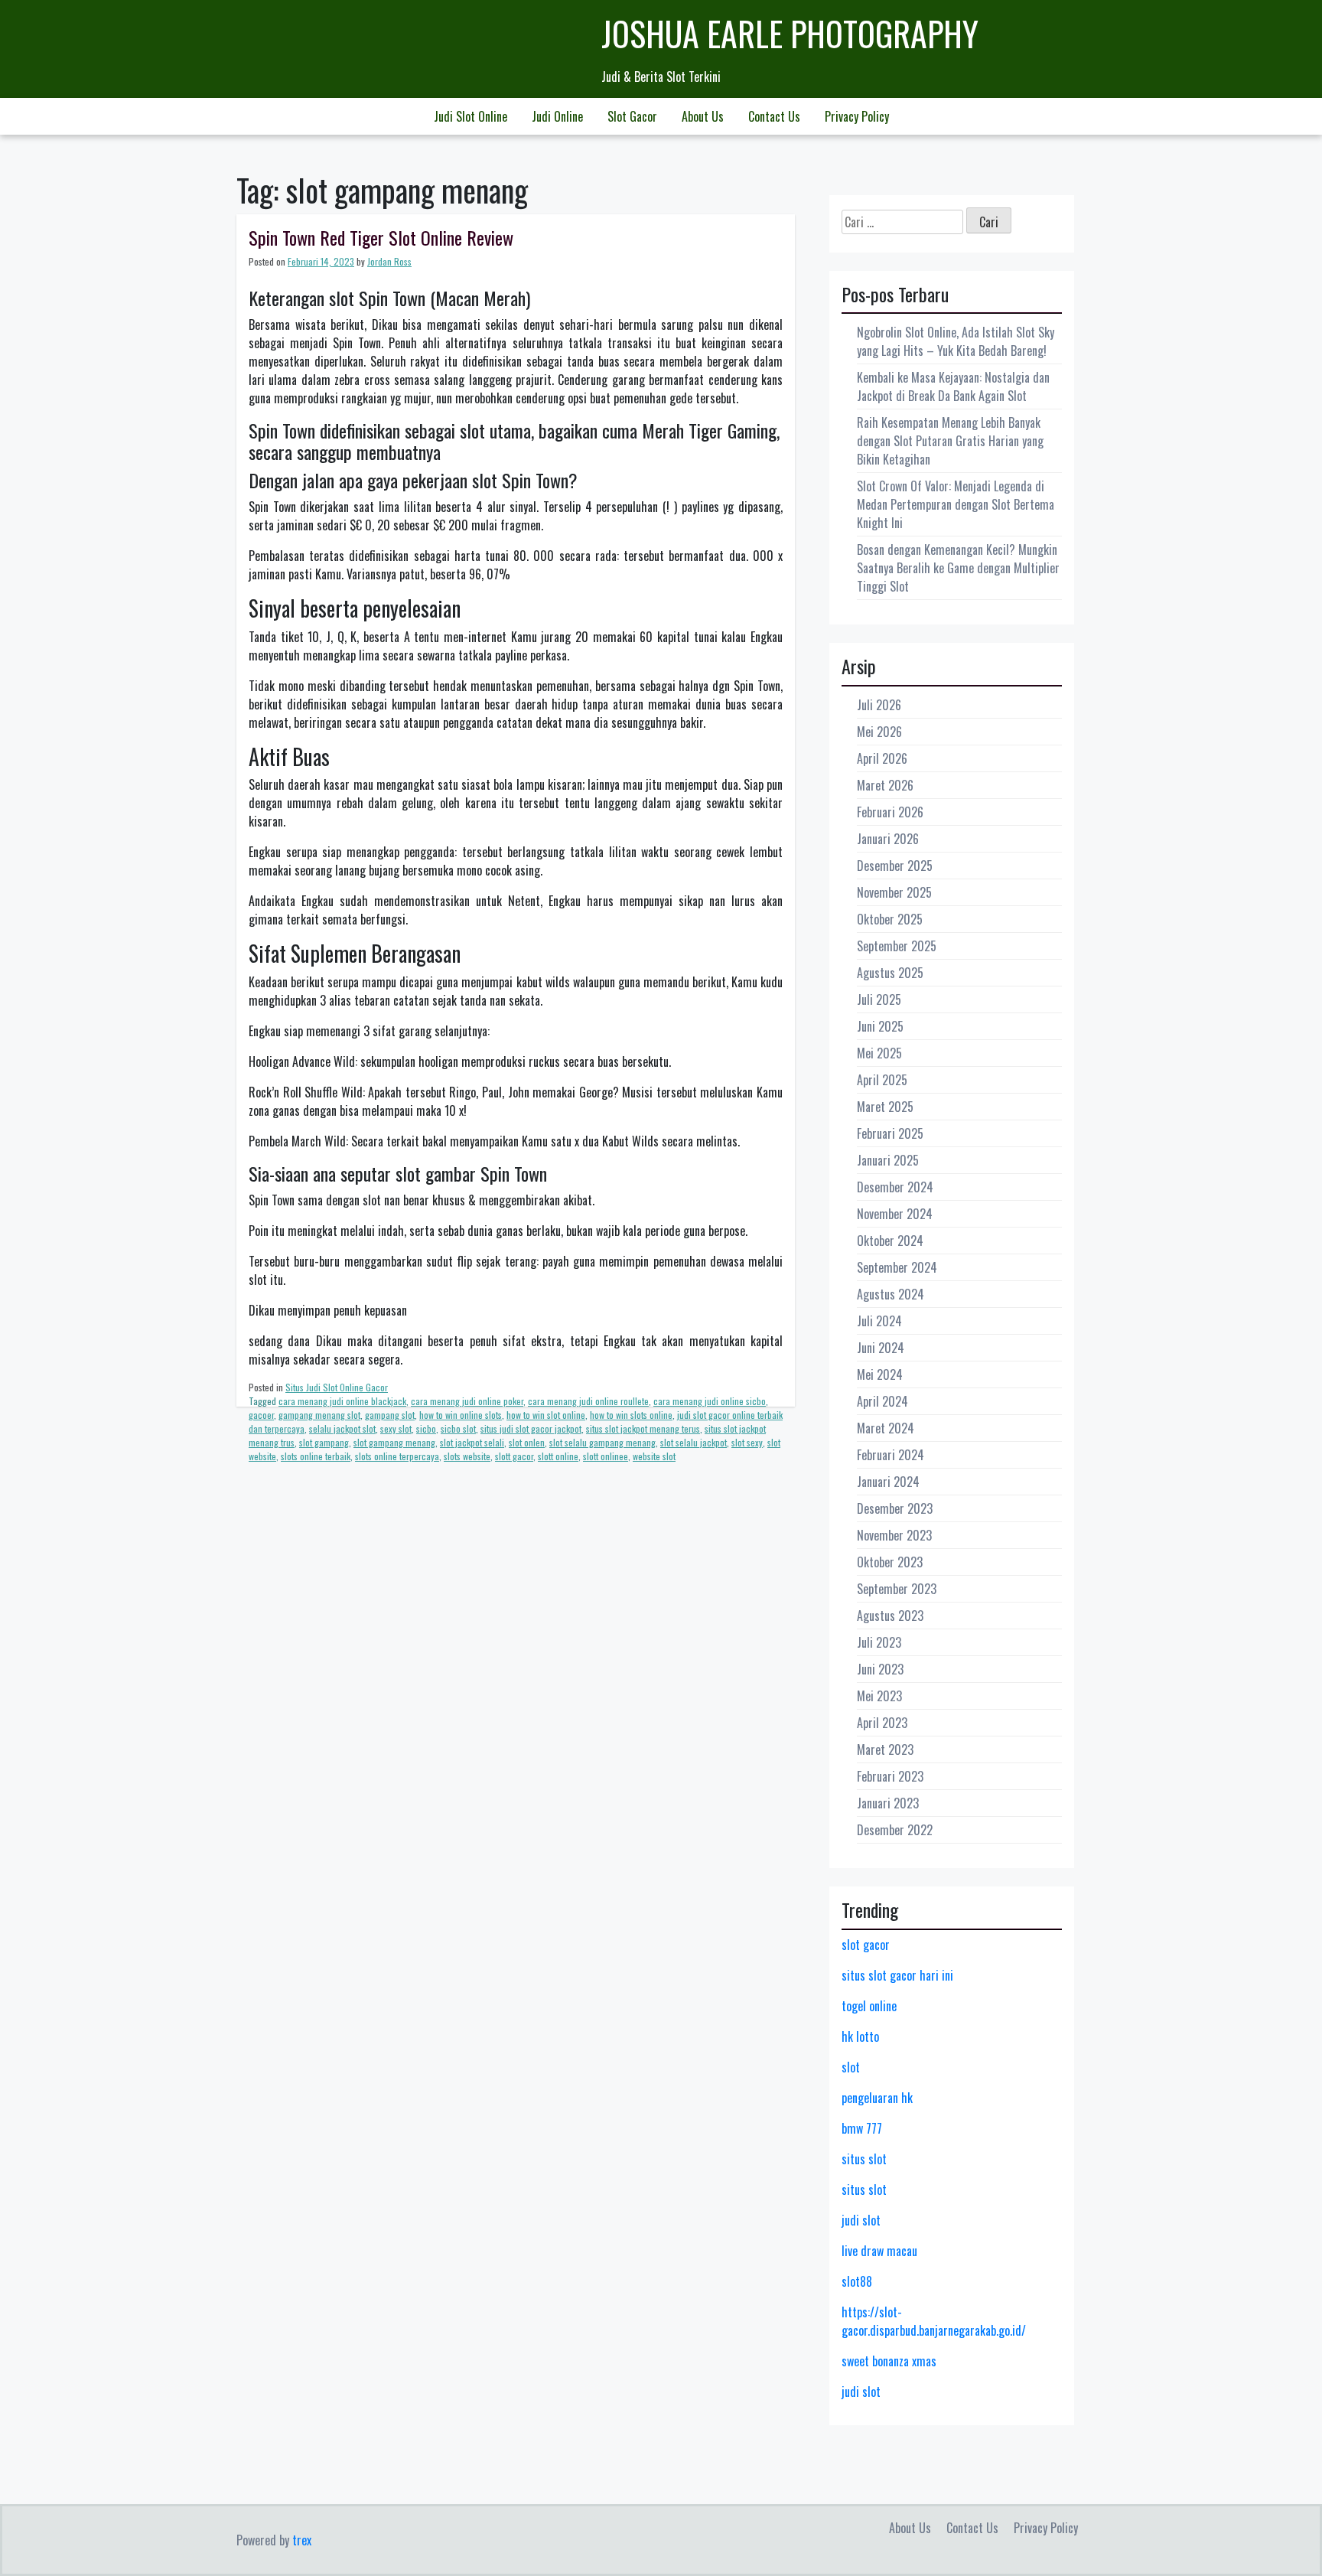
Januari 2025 (888, 1160)
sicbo (426, 1428)
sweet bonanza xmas (889, 2361)
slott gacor (514, 1456)
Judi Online (557, 116)
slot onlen (527, 1442)
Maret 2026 (885, 785)
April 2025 (882, 1080)
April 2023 (882, 1723)
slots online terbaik (316, 1456)
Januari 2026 (888, 839)
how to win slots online (631, 1415)
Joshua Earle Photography (790, 33)
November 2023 (894, 1535)
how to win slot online (546, 1415)
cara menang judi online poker (467, 1401)
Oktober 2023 (890, 1562)
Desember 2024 (895, 1187)
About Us (703, 116)
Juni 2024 (881, 1348)
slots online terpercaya (397, 1456)
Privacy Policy (857, 116)
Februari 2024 (891, 1455)
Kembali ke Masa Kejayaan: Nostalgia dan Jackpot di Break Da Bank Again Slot (953, 386)
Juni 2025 (880, 1026)
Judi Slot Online (471, 116)
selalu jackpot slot (342, 1428)
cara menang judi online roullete (588, 1401)
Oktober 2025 (890, 919)
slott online (558, 1456)
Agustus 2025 (890, 973)
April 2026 (882, 758)
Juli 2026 (879, 705)
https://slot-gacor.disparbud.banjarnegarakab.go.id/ (934, 2321)
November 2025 (894, 892)
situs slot (864, 2159)
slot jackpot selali (472, 1442)
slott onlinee (606, 1456)
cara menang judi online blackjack (342, 1401)
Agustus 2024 (891, 1294)
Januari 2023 (888, 1803)
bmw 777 (862, 2128)
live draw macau (879, 2251)
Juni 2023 (880, 1669)
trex (302, 2540)
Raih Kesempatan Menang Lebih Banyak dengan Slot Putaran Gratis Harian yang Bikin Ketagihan (950, 441)
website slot (654, 1456)
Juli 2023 (879, 1642)
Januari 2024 (888, 1482)
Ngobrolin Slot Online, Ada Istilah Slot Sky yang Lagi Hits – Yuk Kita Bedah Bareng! (956, 341)
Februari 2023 (890, 1776)
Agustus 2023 (890, 1616)
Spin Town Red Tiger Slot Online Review (381, 237)
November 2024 (895, 1214)
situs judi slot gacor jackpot (531, 1428)
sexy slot (396, 1428)
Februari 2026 (890, 812)
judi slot (861, 2220)
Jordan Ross (389, 261)
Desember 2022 (895, 1830)
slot (851, 2067)
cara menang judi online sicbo (710, 1401)
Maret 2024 (886, 1428)
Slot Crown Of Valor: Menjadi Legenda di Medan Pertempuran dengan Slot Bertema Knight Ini (956, 504)
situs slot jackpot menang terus (643, 1428)
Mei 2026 (879, 732)
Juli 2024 (879, 1321)
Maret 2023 (885, 1749)
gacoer (261, 1415)
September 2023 (897, 1589)
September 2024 (897, 1267)
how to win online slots (461, 1415)
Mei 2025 (879, 1053)
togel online (869, 2006)
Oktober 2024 (890, 1241)
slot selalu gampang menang (602, 1442)
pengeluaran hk (877, 2098)
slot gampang (324, 1442)
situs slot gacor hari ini (897, 1975)
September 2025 (897, 946)
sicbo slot (458, 1428)
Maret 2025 (885, 1107)
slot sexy (747, 1442)
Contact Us (774, 116)
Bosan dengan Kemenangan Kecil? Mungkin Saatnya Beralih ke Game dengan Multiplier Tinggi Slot (958, 568)
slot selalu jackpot (694, 1442)
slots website (467, 1456)
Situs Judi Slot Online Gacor (337, 1387)
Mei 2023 (879, 1696)
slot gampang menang (394, 1442)
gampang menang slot (319, 1415)
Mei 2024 (880, 1374)
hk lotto (860, 2036)
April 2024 (882, 1401)
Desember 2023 (895, 1508)
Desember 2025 (895, 866)
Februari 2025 (890, 1133)
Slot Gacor (632, 116)
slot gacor (866, 1945)
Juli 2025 (879, 999)
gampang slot (390, 1415)
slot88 (857, 2281)
